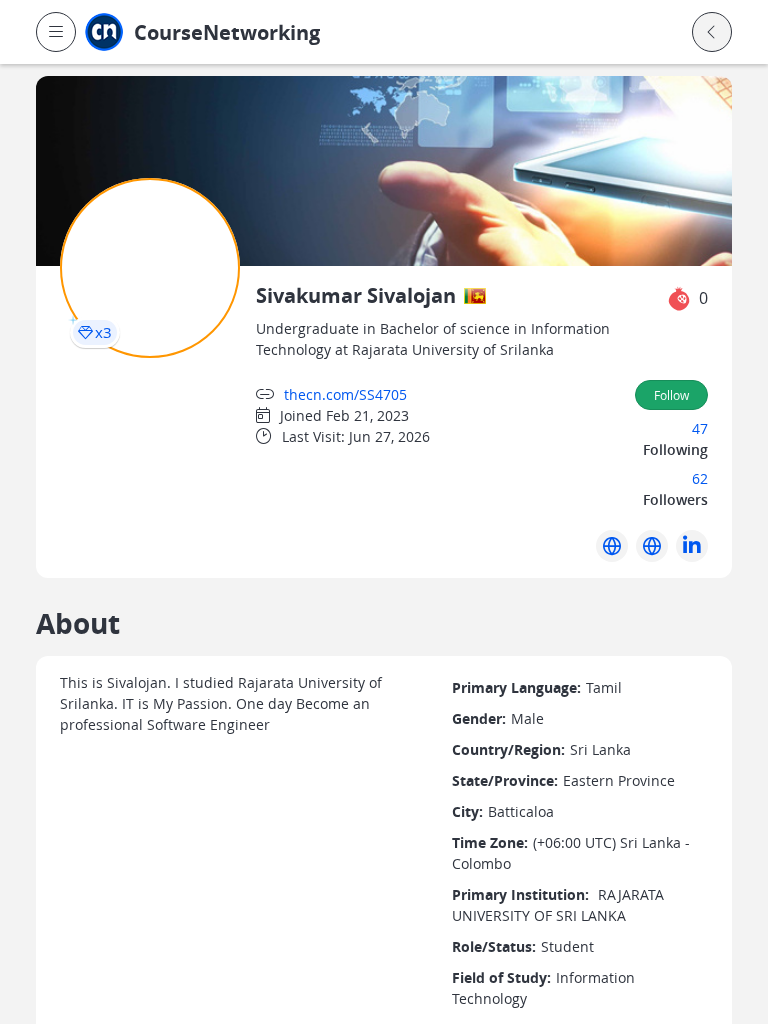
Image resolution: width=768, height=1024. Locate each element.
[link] (265, 32)
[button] (56, 32)
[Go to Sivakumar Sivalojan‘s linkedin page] (692, 546)
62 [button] (700, 478)
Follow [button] (671, 395)
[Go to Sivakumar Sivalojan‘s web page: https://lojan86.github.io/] (612, 546)
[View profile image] (150, 266)
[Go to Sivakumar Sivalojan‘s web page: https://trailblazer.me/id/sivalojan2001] (652, 546)
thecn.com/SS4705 (345, 394)
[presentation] (95, 332)
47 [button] (700, 428)
